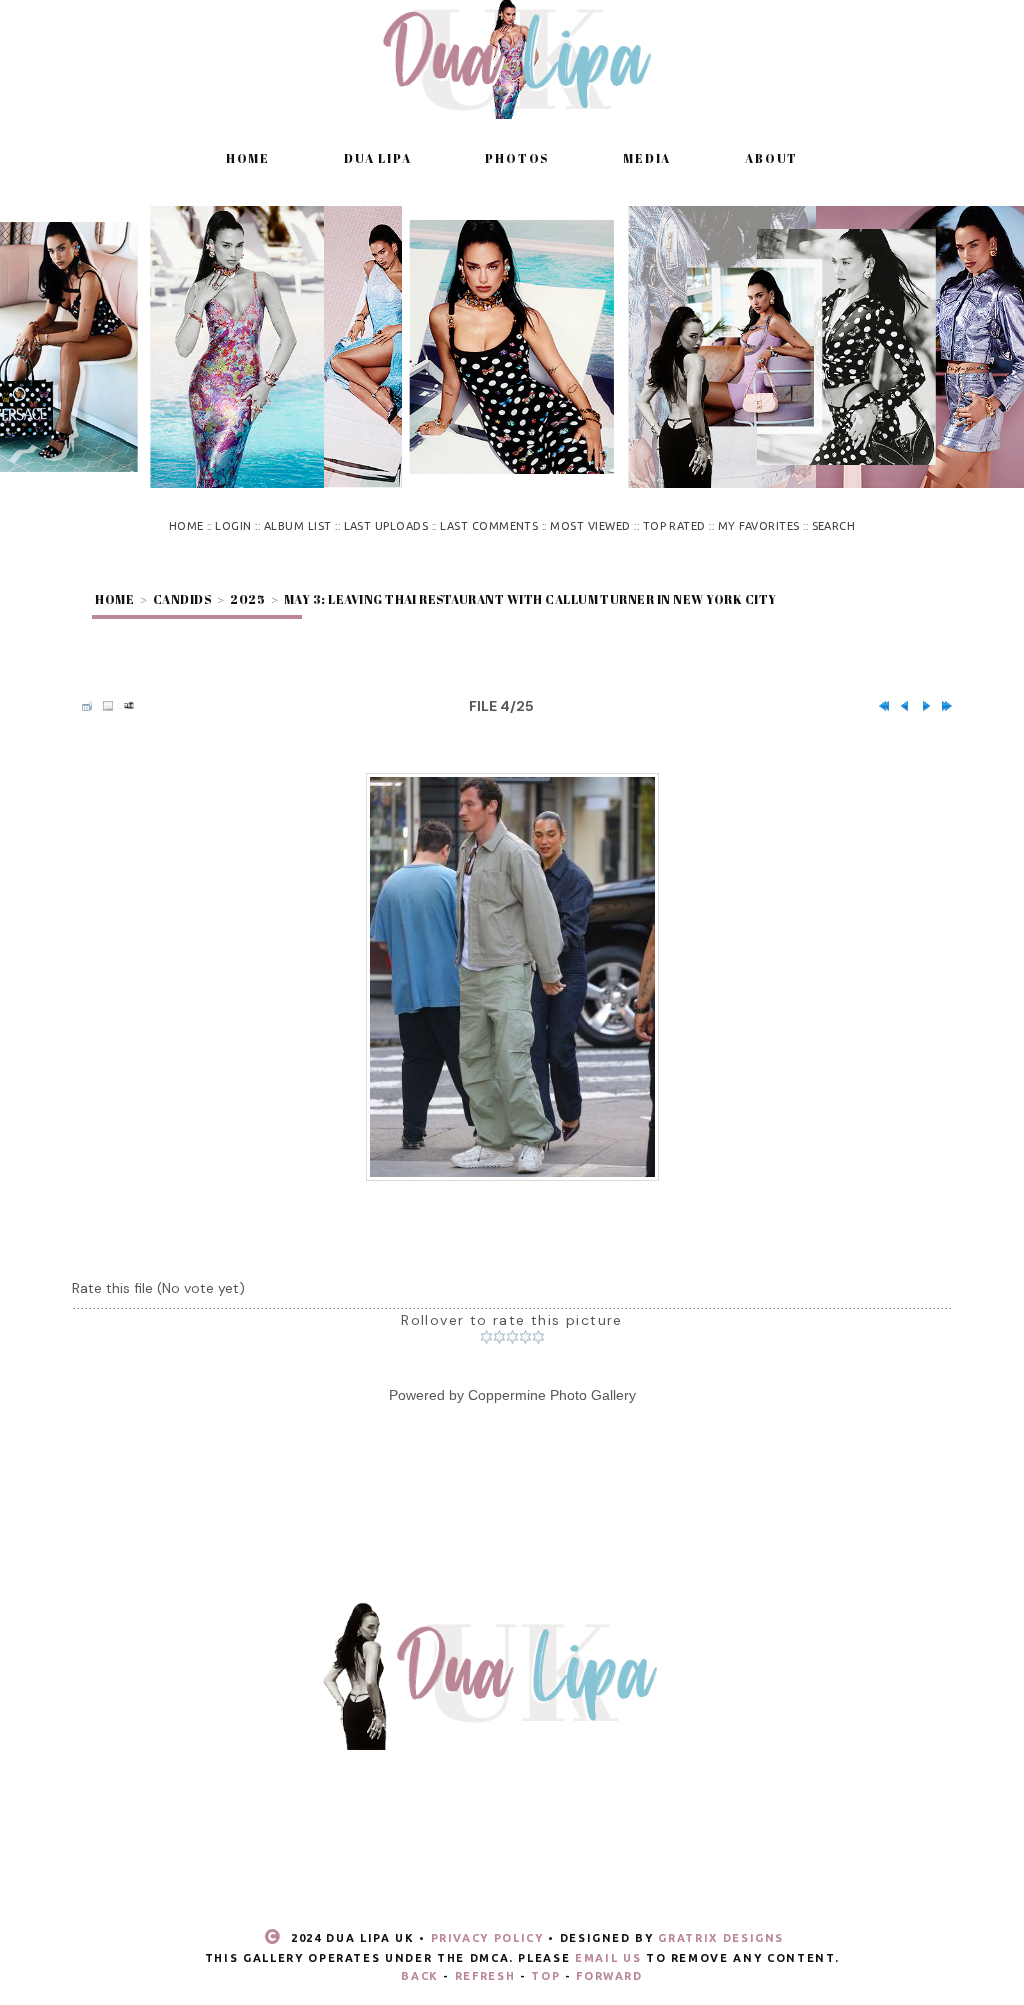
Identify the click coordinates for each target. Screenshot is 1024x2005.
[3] (512, 1337)
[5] (538, 1337)
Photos (517, 158)
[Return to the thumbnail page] (82, 706)
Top (545, 1976)
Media (647, 158)
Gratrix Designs (721, 1938)
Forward (609, 1976)
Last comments (489, 526)
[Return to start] (879, 706)
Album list (298, 526)
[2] (499, 1337)
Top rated (674, 526)
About (771, 158)
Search (834, 526)
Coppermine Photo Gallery (552, 1395)
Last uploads (386, 526)
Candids (182, 599)
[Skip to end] (942, 706)
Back (420, 1976)
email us (608, 1958)
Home (248, 158)
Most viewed (590, 526)
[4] (525, 1337)
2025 (247, 599)
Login (233, 526)
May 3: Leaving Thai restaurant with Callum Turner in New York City (530, 599)
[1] (486, 1337)
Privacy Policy (487, 1938)
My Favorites (759, 526)
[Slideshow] (124, 706)
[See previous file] (900, 706)
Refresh (485, 1976)
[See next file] (921, 706)
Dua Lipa (377, 158)
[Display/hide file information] (103, 706)
